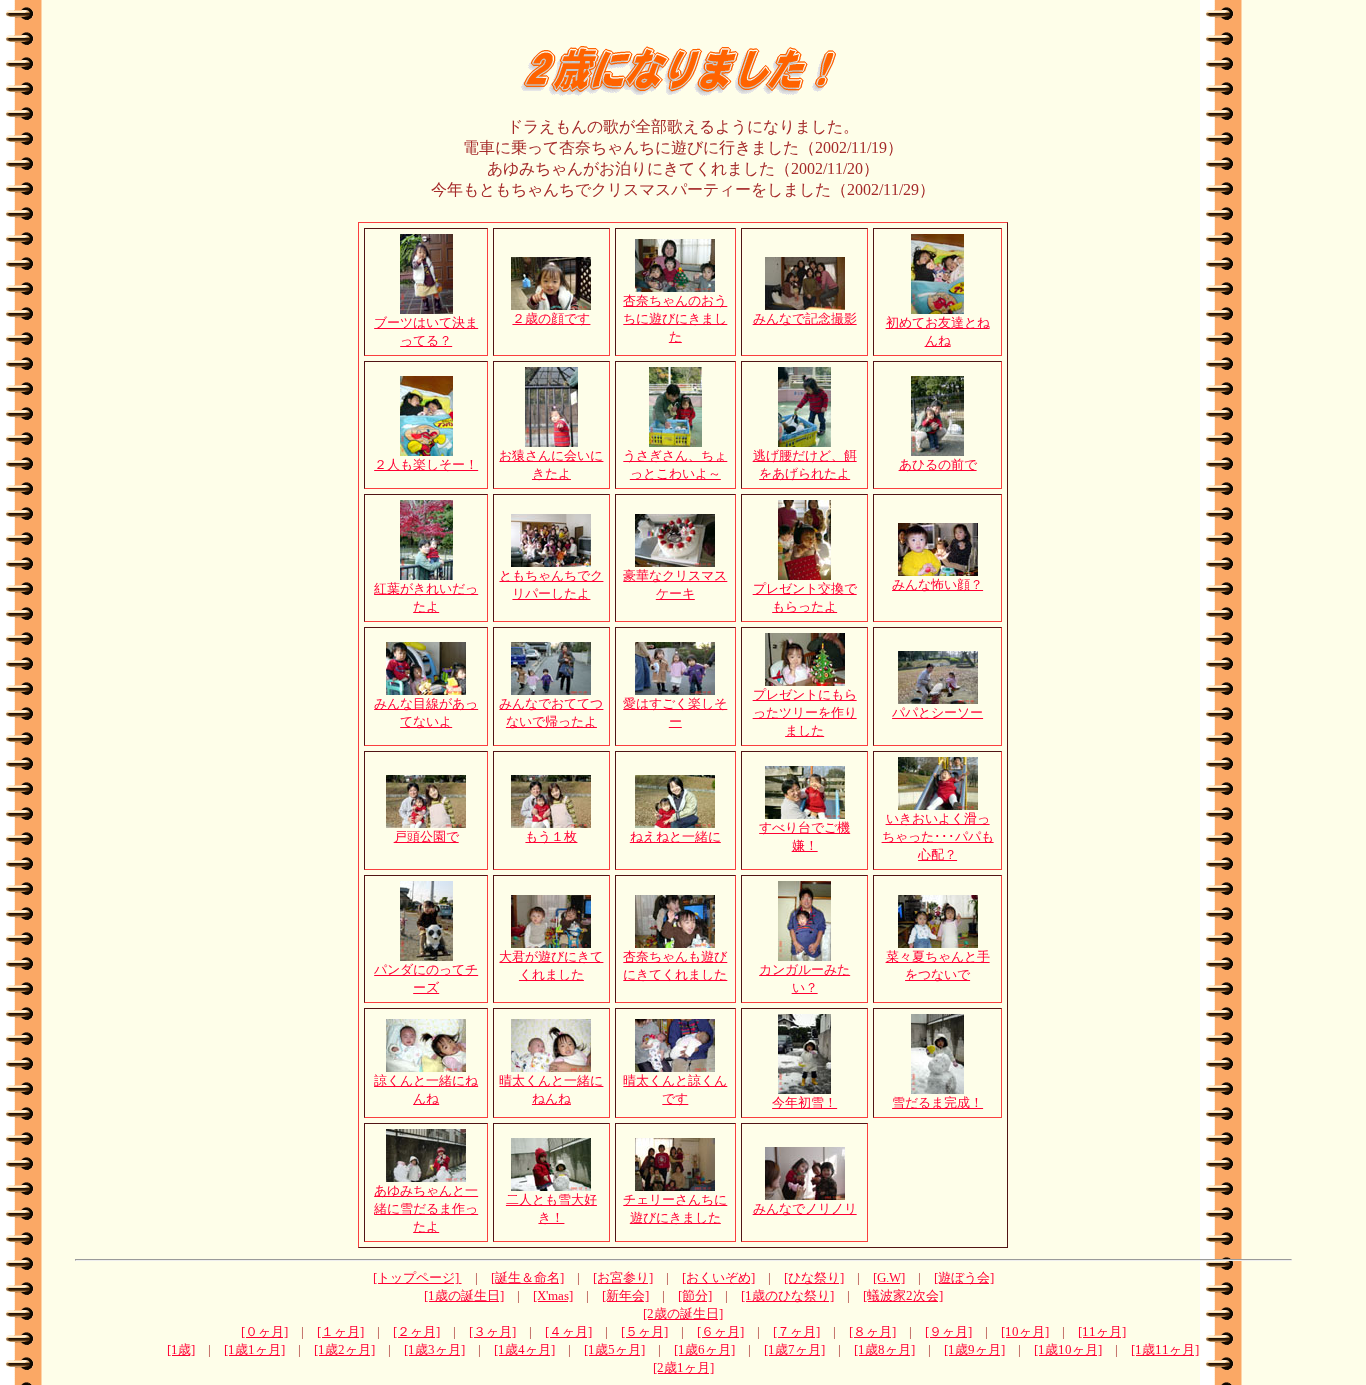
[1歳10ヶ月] (1068, 1349)
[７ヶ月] (796, 1331)
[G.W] (889, 1277)
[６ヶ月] (720, 1331)
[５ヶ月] (644, 1331)
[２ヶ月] (416, 1331)
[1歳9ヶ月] (974, 1349)
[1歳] (181, 1349)
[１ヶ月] (340, 1331)
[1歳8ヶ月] (884, 1349)
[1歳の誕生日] (464, 1295)
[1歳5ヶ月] (614, 1349)
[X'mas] (553, 1295)
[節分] (695, 1295)
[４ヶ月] (568, 1331)
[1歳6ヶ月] (704, 1349)
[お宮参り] (623, 1277)
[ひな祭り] (814, 1277)
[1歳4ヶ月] (524, 1349)
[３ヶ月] (492, 1331)
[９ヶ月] (948, 1331)
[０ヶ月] (264, 1331)
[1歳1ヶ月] (254, 1349)
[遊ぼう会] (964, 1277)
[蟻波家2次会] (903, 1295)
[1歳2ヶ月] (344, 1349)
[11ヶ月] (1102, 1331)
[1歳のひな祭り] (787, 1295)
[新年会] (625, 1295)
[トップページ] (417, 1277)
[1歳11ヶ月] (1165, 1349)
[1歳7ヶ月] (794, 1349)
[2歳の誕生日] (683, 1313)
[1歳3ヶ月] (434, 1349)
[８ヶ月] (872, 1331)
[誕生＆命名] (527, 1277)
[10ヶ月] (1025, 1331)
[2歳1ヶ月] (683, 1367)
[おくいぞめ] (718, 1277)
